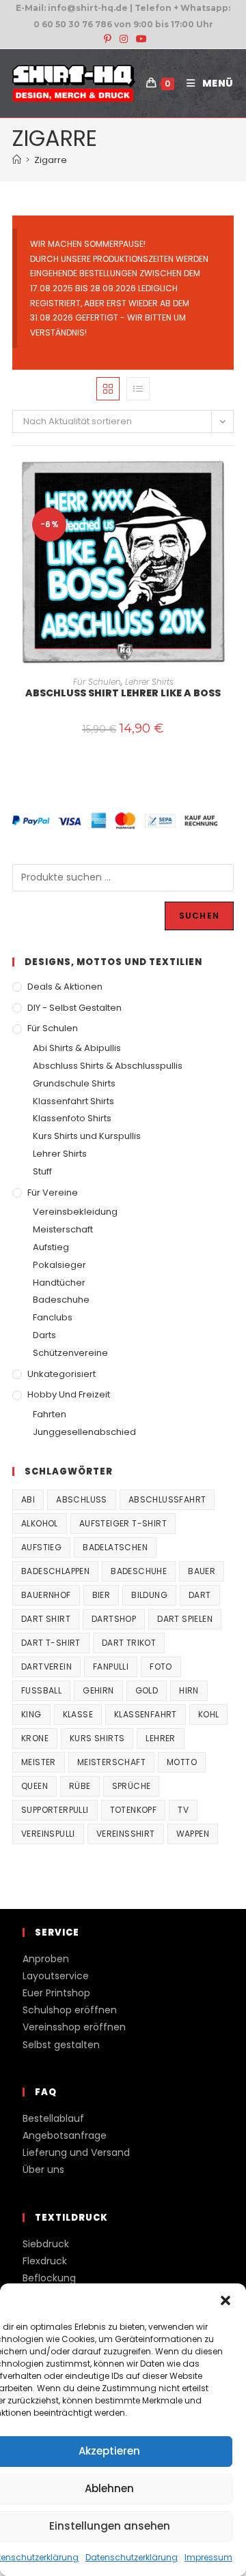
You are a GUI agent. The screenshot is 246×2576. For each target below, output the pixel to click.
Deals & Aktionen (65, 987)
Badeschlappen (55, 1571)
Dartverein (46, 1667)
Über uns (43, 2170)
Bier (101, 1595)
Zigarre (51, 160)
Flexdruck (45, 2261)
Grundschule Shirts (74, 1083)
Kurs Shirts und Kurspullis (87, 1136)
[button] (225, 2300)
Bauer (202, 1571)
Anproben (46, 1959)
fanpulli (111, 1667)
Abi (28, 1499)
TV (183, 1810)
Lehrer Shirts (149, 682)
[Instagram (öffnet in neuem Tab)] (124, 39)
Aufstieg (51, 1247)
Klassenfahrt (146, 1714)
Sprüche (132, 1786)
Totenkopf (134, 1810)
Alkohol (40, 1523)
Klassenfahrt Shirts (73, 1101)
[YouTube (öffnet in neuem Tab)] (139, 39)
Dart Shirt (46, 1619)
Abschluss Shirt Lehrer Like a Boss (123, 693)
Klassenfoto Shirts (72, 1118)
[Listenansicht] (138, 389)
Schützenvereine (70, 1353)
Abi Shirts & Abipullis (77, 1048)
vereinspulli (48, 1834)
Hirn (189, 1690)
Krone (35, 1738)
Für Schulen (97, 682)
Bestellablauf (53, 2118)
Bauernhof (46, 1595)
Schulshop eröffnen (70, 2010)
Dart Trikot (129, 1643)
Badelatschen (115, 1547)
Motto (182, 1762)
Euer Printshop (56, 1993)
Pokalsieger (59, 1265)
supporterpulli (55, 1810)
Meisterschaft (63, 1229)
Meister (39, 1762)
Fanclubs (53, 1317)
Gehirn (98, 1690)
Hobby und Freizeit (69, 1394)
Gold (147, 1690)
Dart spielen (185, 1619)
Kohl (209, 1714)
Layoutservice (56, 1976)
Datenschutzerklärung (132, 2557)
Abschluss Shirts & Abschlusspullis (108, 1066)
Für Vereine (53, 1193)
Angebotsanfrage (65, 2135)
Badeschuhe (61, 1300)
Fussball (41, 1690)
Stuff (42, 1171)
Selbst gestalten (61, 2045)
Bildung (149, 1595)
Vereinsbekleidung (75, 1212)
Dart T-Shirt (51, 1643)
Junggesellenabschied (84, 1432)
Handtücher (59, 1283)
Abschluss (82, 1499)
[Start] (17, 160)
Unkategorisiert (61, 1374)
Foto (161, 1667)
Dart (200, 1595)
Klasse (78, 1714)
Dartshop (114, 1619)
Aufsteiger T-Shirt (123, 1523)
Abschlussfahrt (167, 1499)
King (31, 1714)
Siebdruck (46, 2244)
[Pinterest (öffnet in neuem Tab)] (108, 39)
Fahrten (50, 1414)
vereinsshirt (126, 1834)
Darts (44, 1335)
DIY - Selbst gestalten (74, 1008)
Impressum (208, 2557)
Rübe (80, 1786)
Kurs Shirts (97, 1738)
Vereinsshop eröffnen (74, 2027)
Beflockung (49, 2278)
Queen (35, 1786)
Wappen (193, 1834)
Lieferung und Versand (76, 2152)
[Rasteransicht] (108, 389)
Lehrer (160, 1738)
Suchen (199, 916)
